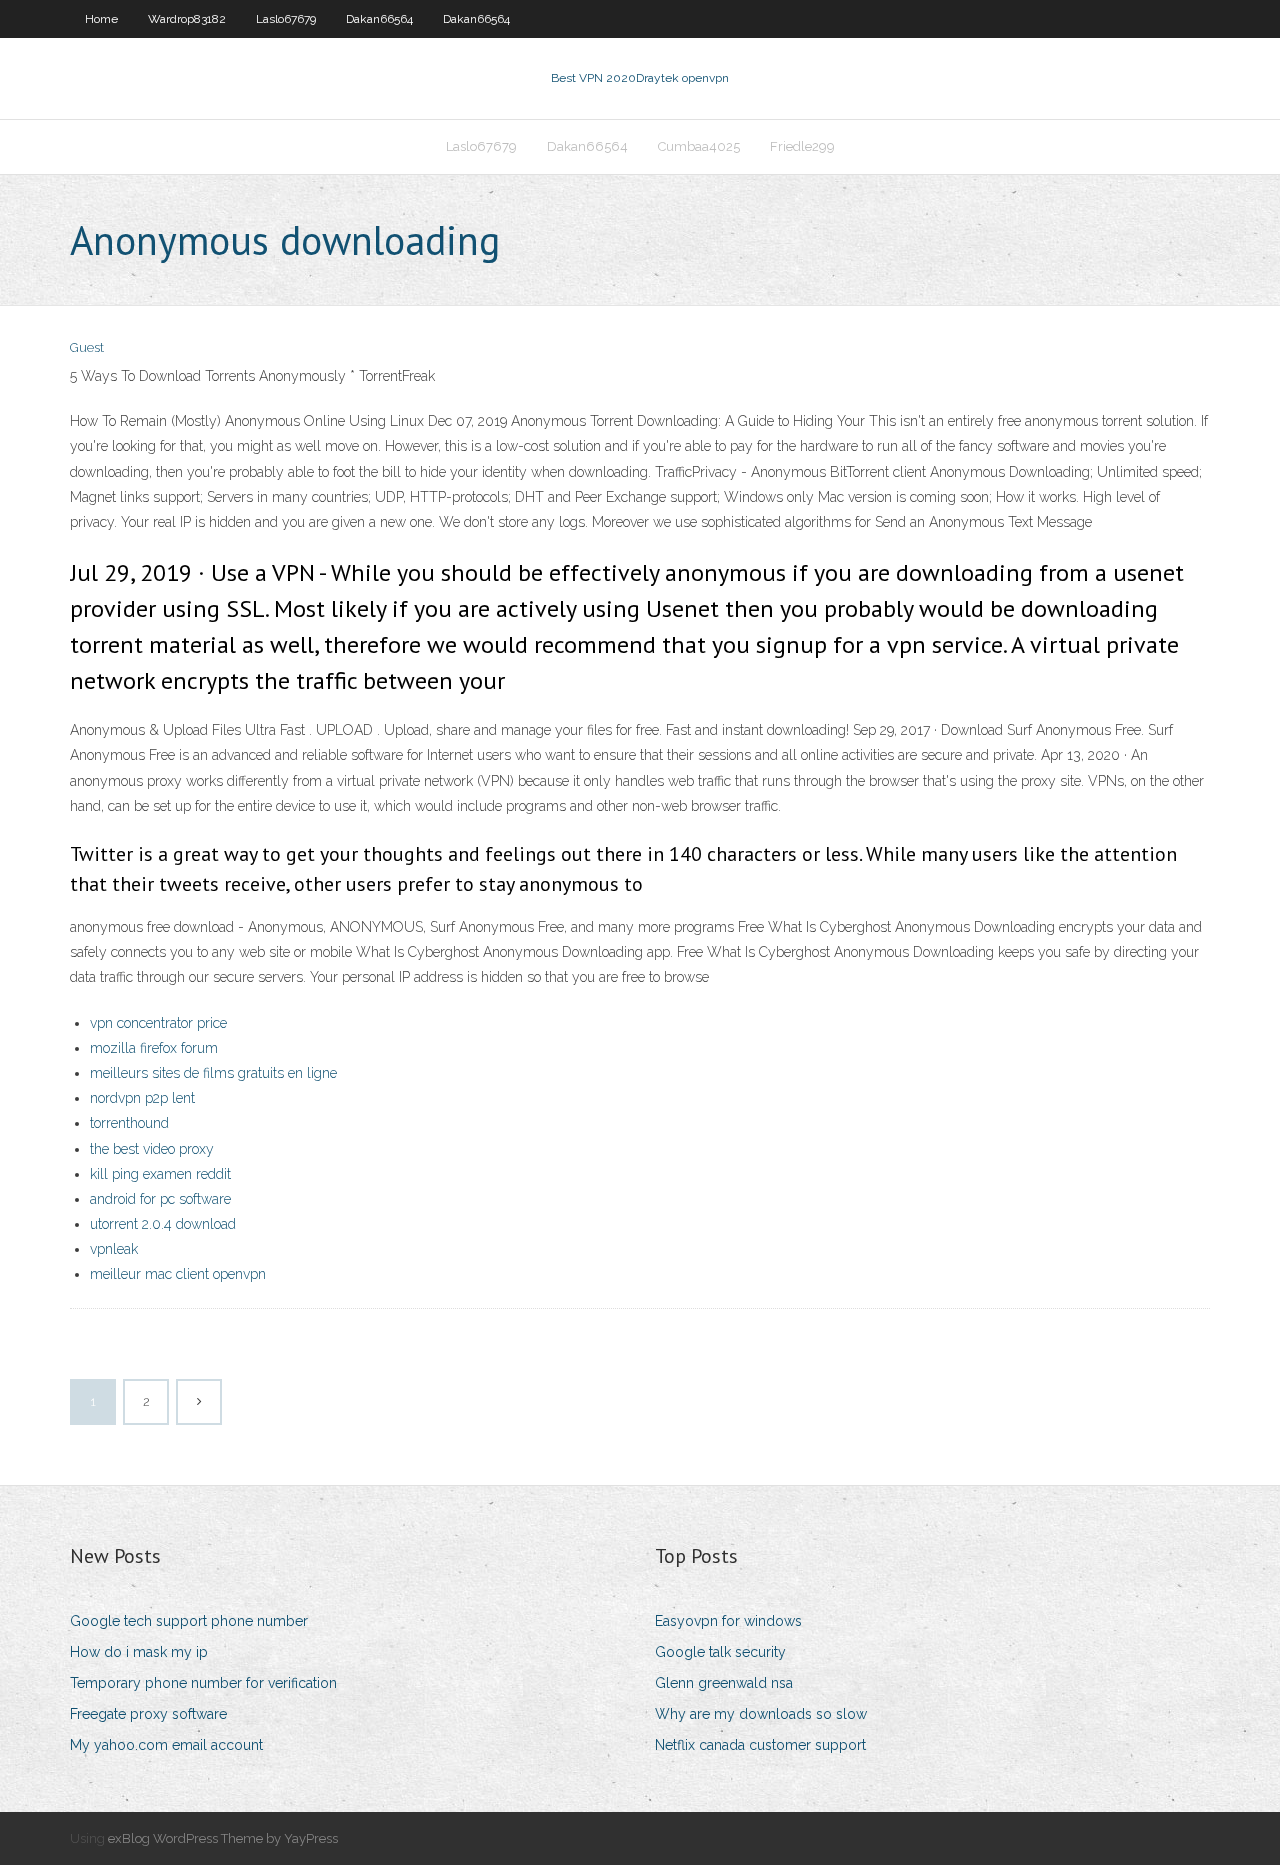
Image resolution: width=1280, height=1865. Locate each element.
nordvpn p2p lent (142, 1098)
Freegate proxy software (148, 1714)
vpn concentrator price (158, 1023)
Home (101, 19)
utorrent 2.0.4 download (163, 1224)
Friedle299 (802, 146)
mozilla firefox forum (154, 1048)
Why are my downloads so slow (761, 1714)
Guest (87, 347)
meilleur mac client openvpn (178, 1274)
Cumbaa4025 (699, 146)
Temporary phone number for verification (203, 1683)
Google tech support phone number (189, 1621)
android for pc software (160, 1199)
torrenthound (129, 1123)
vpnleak (114, 1249)
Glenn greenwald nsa (724, 1683)
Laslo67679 (286, 19)
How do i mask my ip (139, 1652)
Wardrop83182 (187, 19)
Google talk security (720, 1652)
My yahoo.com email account (166, 1745)
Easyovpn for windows (728, 1621)
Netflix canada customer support (760, 1745)
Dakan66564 (379, 19)
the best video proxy (152, 1149)
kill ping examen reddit (160, 1174)
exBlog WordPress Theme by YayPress (223, 1838)
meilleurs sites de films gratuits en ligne (213, 1073)
